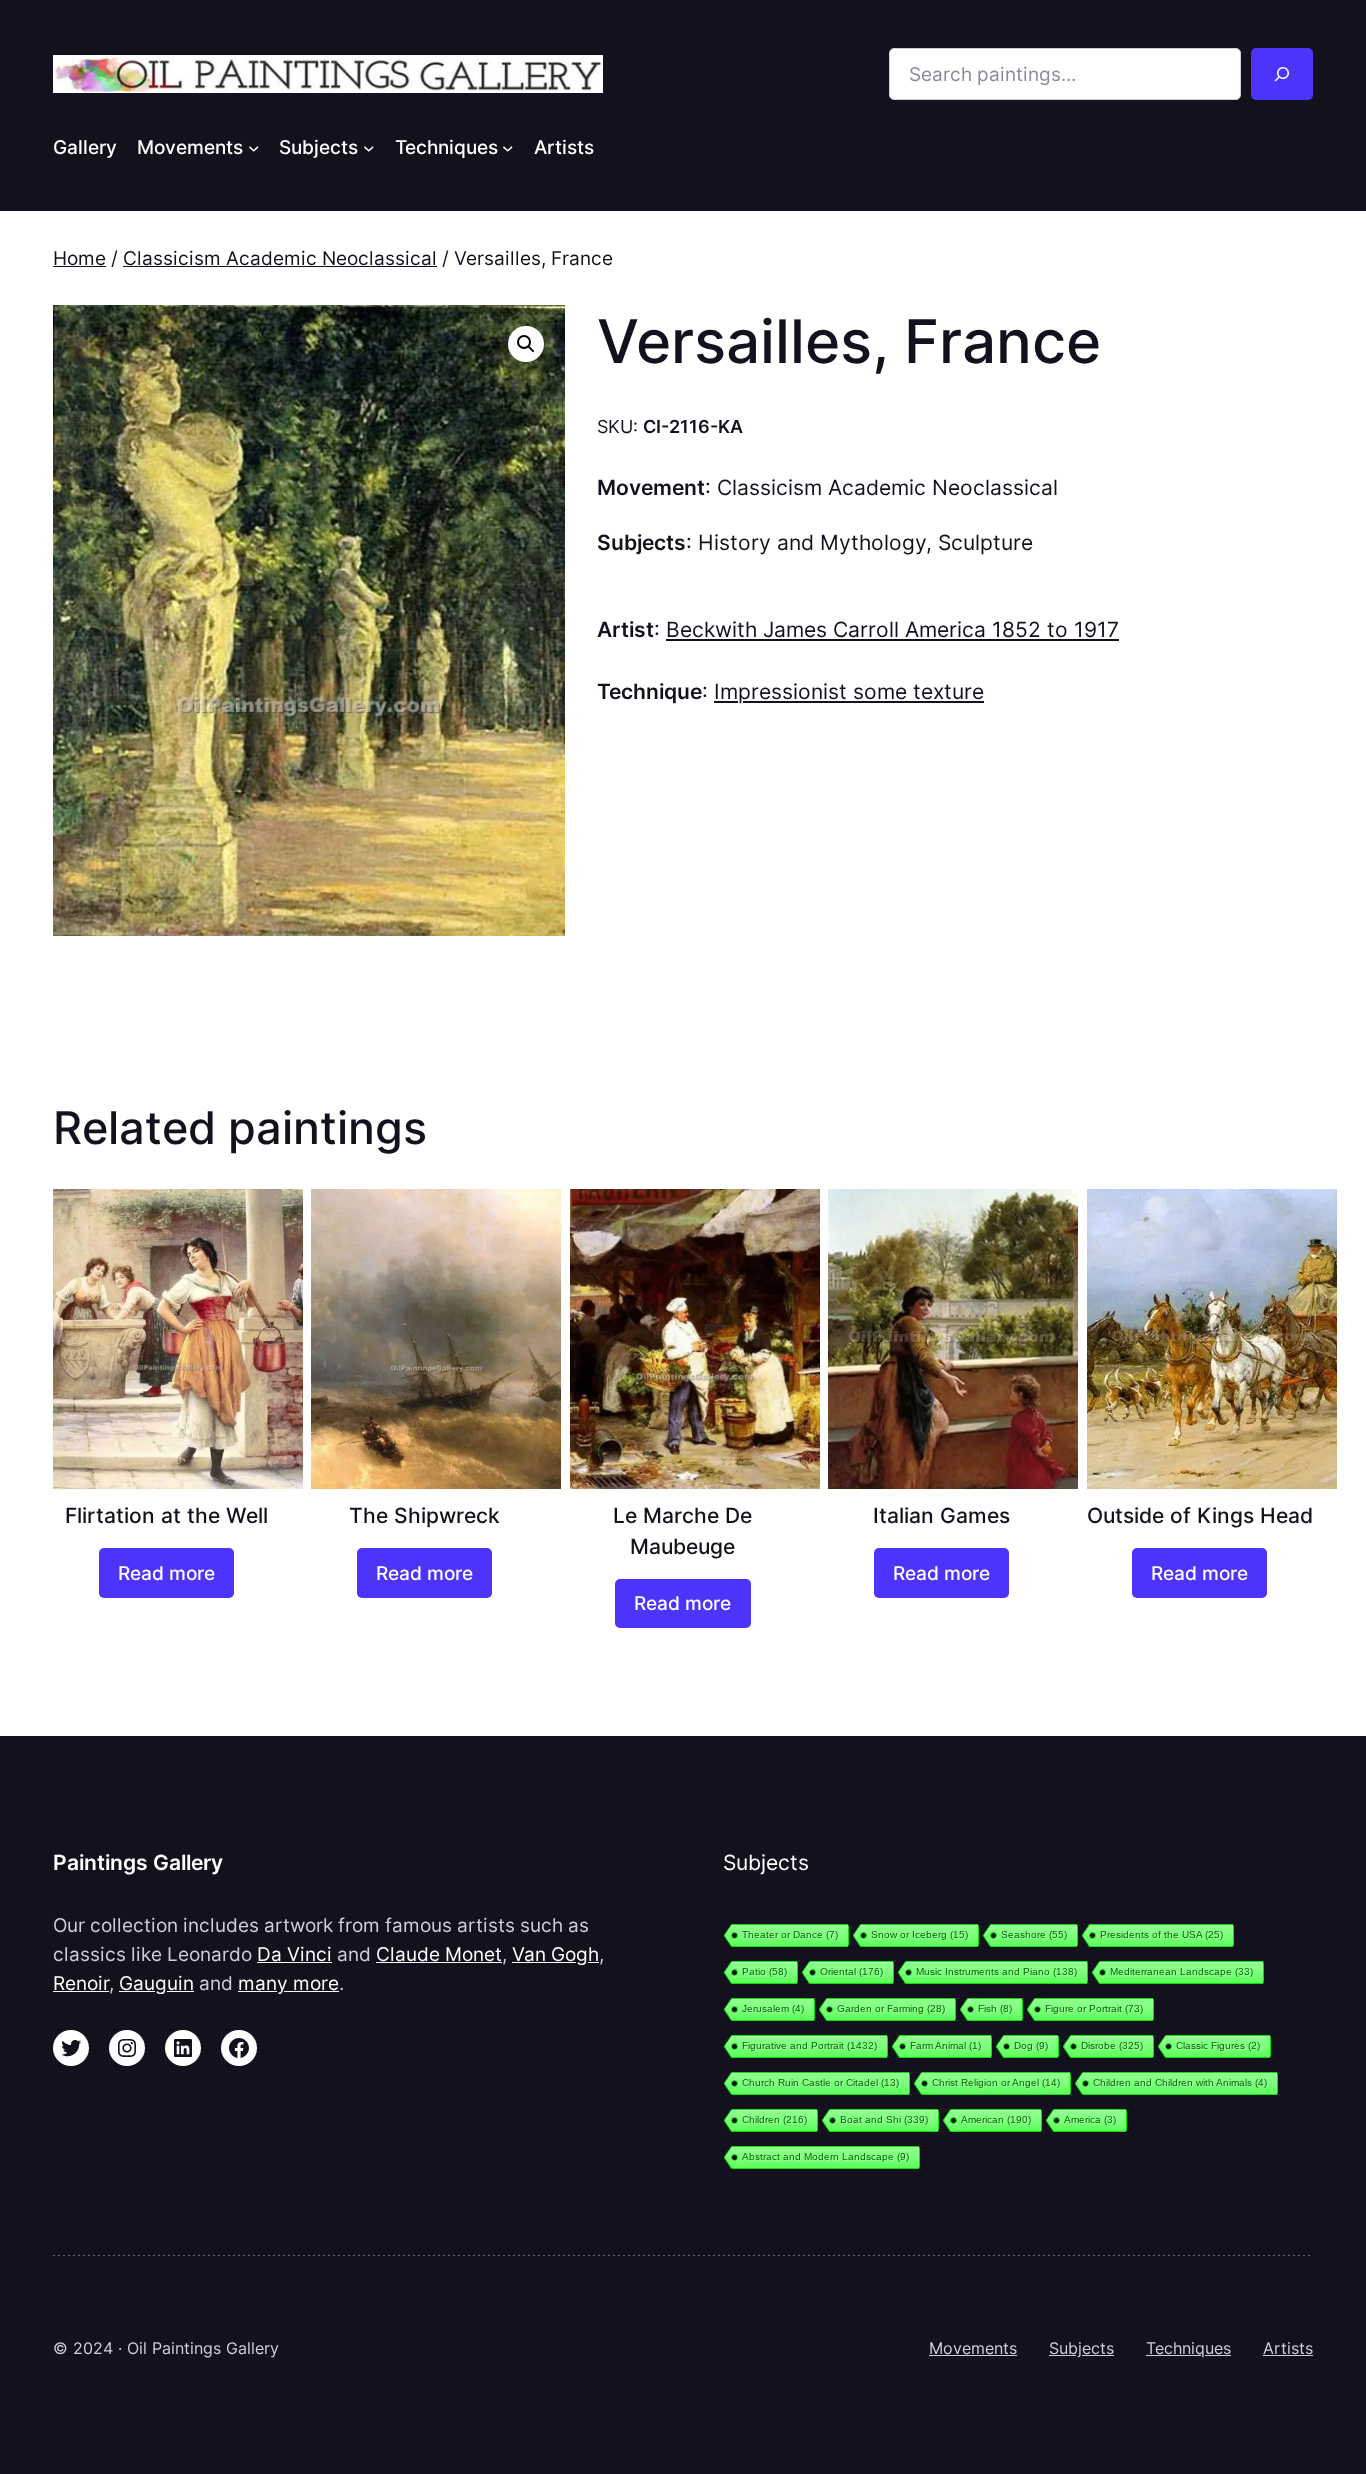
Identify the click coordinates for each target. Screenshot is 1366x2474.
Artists (1288, 2348)
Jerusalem (773, 2008)
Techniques (1188, 2348)
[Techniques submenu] (508, 147)
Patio (764, 1971)
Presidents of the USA (1161, 1934)
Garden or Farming (891, 2008)
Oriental (851, 1971)
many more (288, 1983)
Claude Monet (439, 1954)
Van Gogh (555, 1954)
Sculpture (985, 542)
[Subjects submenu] (369, 147)
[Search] (1282, 74)
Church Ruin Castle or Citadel (820, 2082)
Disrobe (1112, 2045)
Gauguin (156, 1983)
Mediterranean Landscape (1181, 1971)
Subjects (1081, 2348)
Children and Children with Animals (1180, 2082)
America (1090, 2119)
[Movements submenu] (254, 147)
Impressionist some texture (849, 691)
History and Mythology (812, 542)
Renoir (81, 1983)
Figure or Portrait (1094, 2008)
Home (79, 258)
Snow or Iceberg (919, 1934)
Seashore (1034, 1934)
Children (774, 2119)
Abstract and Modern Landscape (825, 2156)
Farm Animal (945, 2045)
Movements (973, 2348)
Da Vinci (294, 1954)
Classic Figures (1218, 2045)
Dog (1031, 2045)
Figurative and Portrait (809, 2045)
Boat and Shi (884, 2119)
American (996, 2119)
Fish (995, 2008)
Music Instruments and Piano (996, 1971)
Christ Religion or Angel (996, 2082)
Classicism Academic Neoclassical (280, 258)
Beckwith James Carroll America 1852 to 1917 (892, 629)
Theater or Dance (790, 1934)
